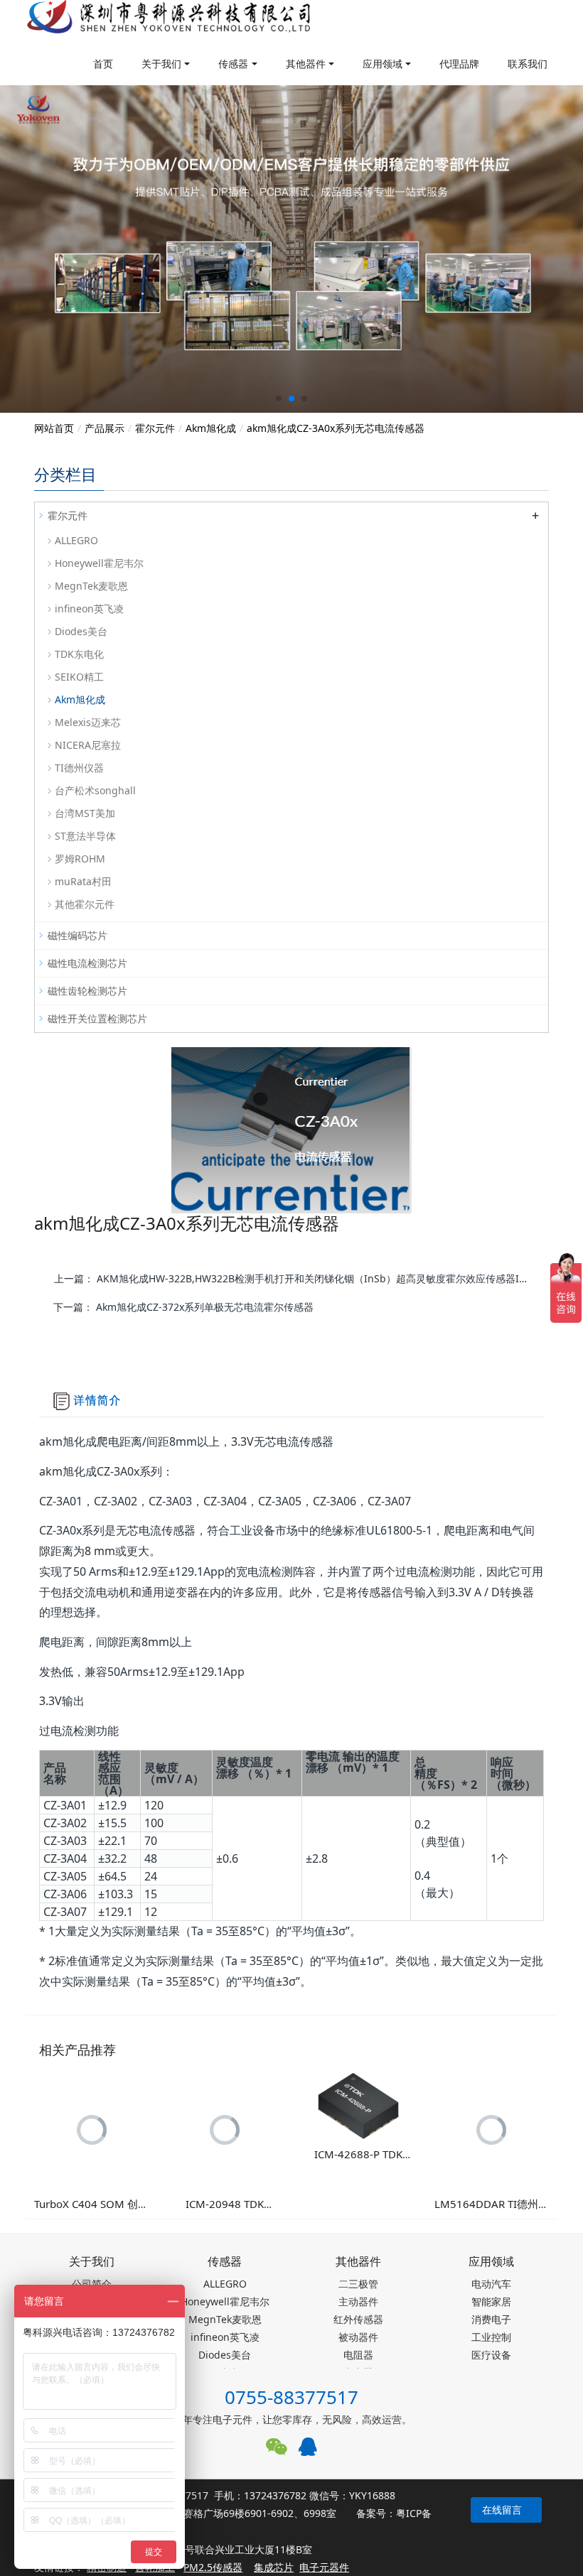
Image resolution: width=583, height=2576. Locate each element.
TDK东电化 (79, 654)
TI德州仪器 (79, 768)
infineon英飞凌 (89, 608)
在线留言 (502, 2510)
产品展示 (105, 428)
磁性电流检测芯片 (87, 963)
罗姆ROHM (80, 859)
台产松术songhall (95, 790)
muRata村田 (83, 881)
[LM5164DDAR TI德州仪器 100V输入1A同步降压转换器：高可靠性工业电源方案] (492, 2129)
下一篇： (183, 1307)
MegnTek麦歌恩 (91, 586)
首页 (103, 64)
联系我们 (528, 64)
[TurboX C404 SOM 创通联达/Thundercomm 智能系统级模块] (92, 2129)
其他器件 (306, 64)
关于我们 (161, 64)
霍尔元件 (155, 428)
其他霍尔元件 (85, 904)
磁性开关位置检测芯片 (97, 1018)
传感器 (233, 64)
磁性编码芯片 (77, 935)
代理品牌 (459, 64)
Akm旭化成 (211, 428)
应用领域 (383, 64)
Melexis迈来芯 (88, 722)
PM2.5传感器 (213, 2567)
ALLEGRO (76, 540)
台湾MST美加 (85, 813)
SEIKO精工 (79, 677)
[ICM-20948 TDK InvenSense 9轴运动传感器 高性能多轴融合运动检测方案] (225, 2129)
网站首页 (54, 428)
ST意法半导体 (85, 836)
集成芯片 (274, 2567)
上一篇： (297, 1278)
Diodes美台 (81, 631)
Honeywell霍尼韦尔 (99, 563)
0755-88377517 (291, 2397)
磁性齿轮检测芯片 (87, 991)
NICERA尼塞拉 (88, 745)
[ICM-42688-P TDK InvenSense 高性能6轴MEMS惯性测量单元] (358, 2104)
